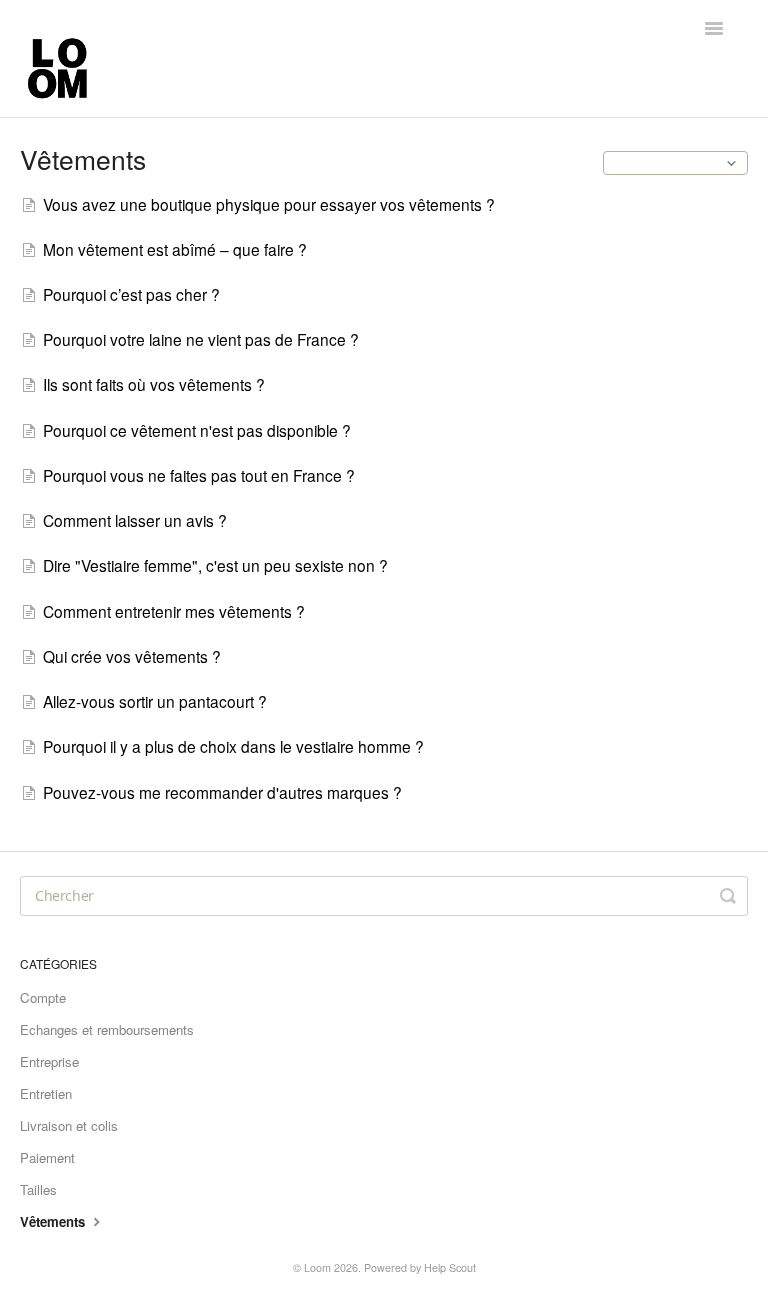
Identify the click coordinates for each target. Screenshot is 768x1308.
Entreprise (49, 1061)
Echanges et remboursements (107, 1029)
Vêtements (54, 1221)
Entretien (46, 1093)
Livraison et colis (69, 1125)
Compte (43, 997)
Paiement (47, 1157)
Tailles (38, 1189)
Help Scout (450, 1267)
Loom (317, 1267)
